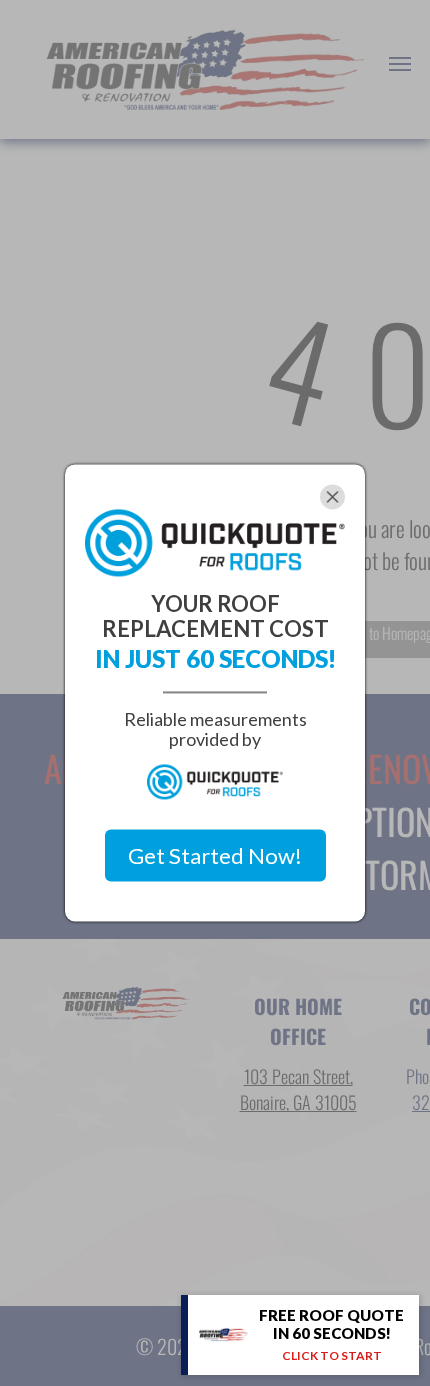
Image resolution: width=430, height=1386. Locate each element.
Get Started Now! (215, 855)
